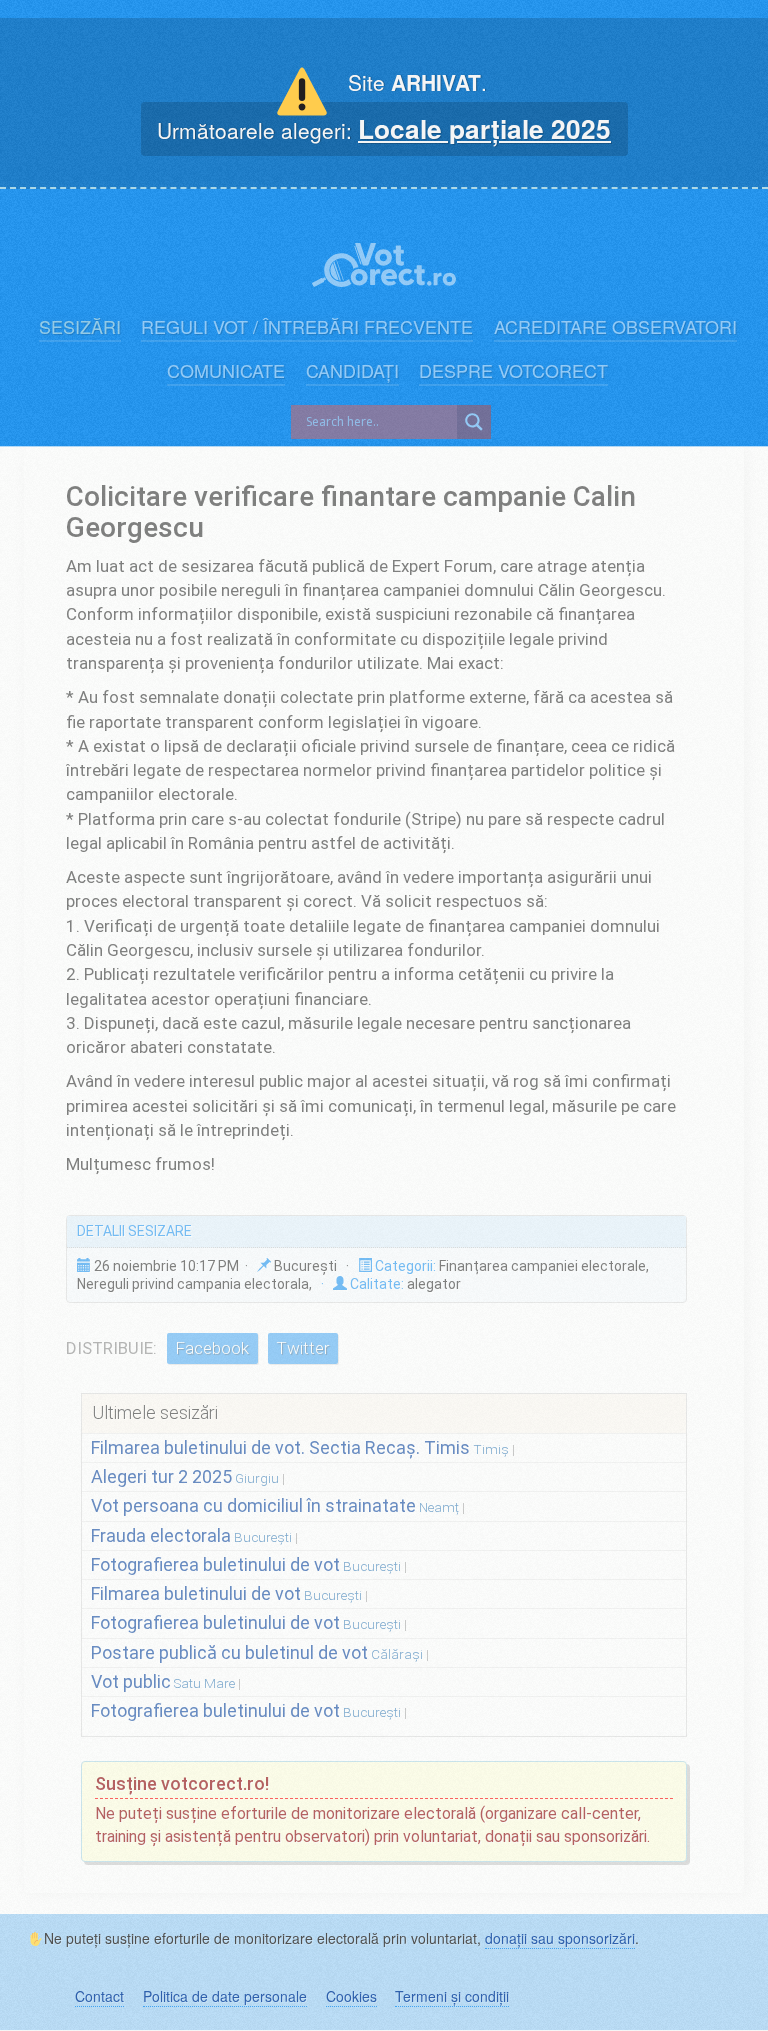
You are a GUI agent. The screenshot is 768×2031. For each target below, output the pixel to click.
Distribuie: (111, 1348)
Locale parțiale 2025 (484, 128)
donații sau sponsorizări (560, 1938)
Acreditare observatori (615, 326)
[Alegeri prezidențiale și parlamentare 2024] (384, 254)
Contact (99, 1996)
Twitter (302, 1348)
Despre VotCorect (513, 370)
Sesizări (80, 326)
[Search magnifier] (474, 422)
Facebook (212, 1348)
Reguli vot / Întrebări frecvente (307, 326)
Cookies (351, 1996)
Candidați (352, 370)
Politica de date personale (225, 1996)
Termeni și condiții (452, 1996)
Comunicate (226, 370)
